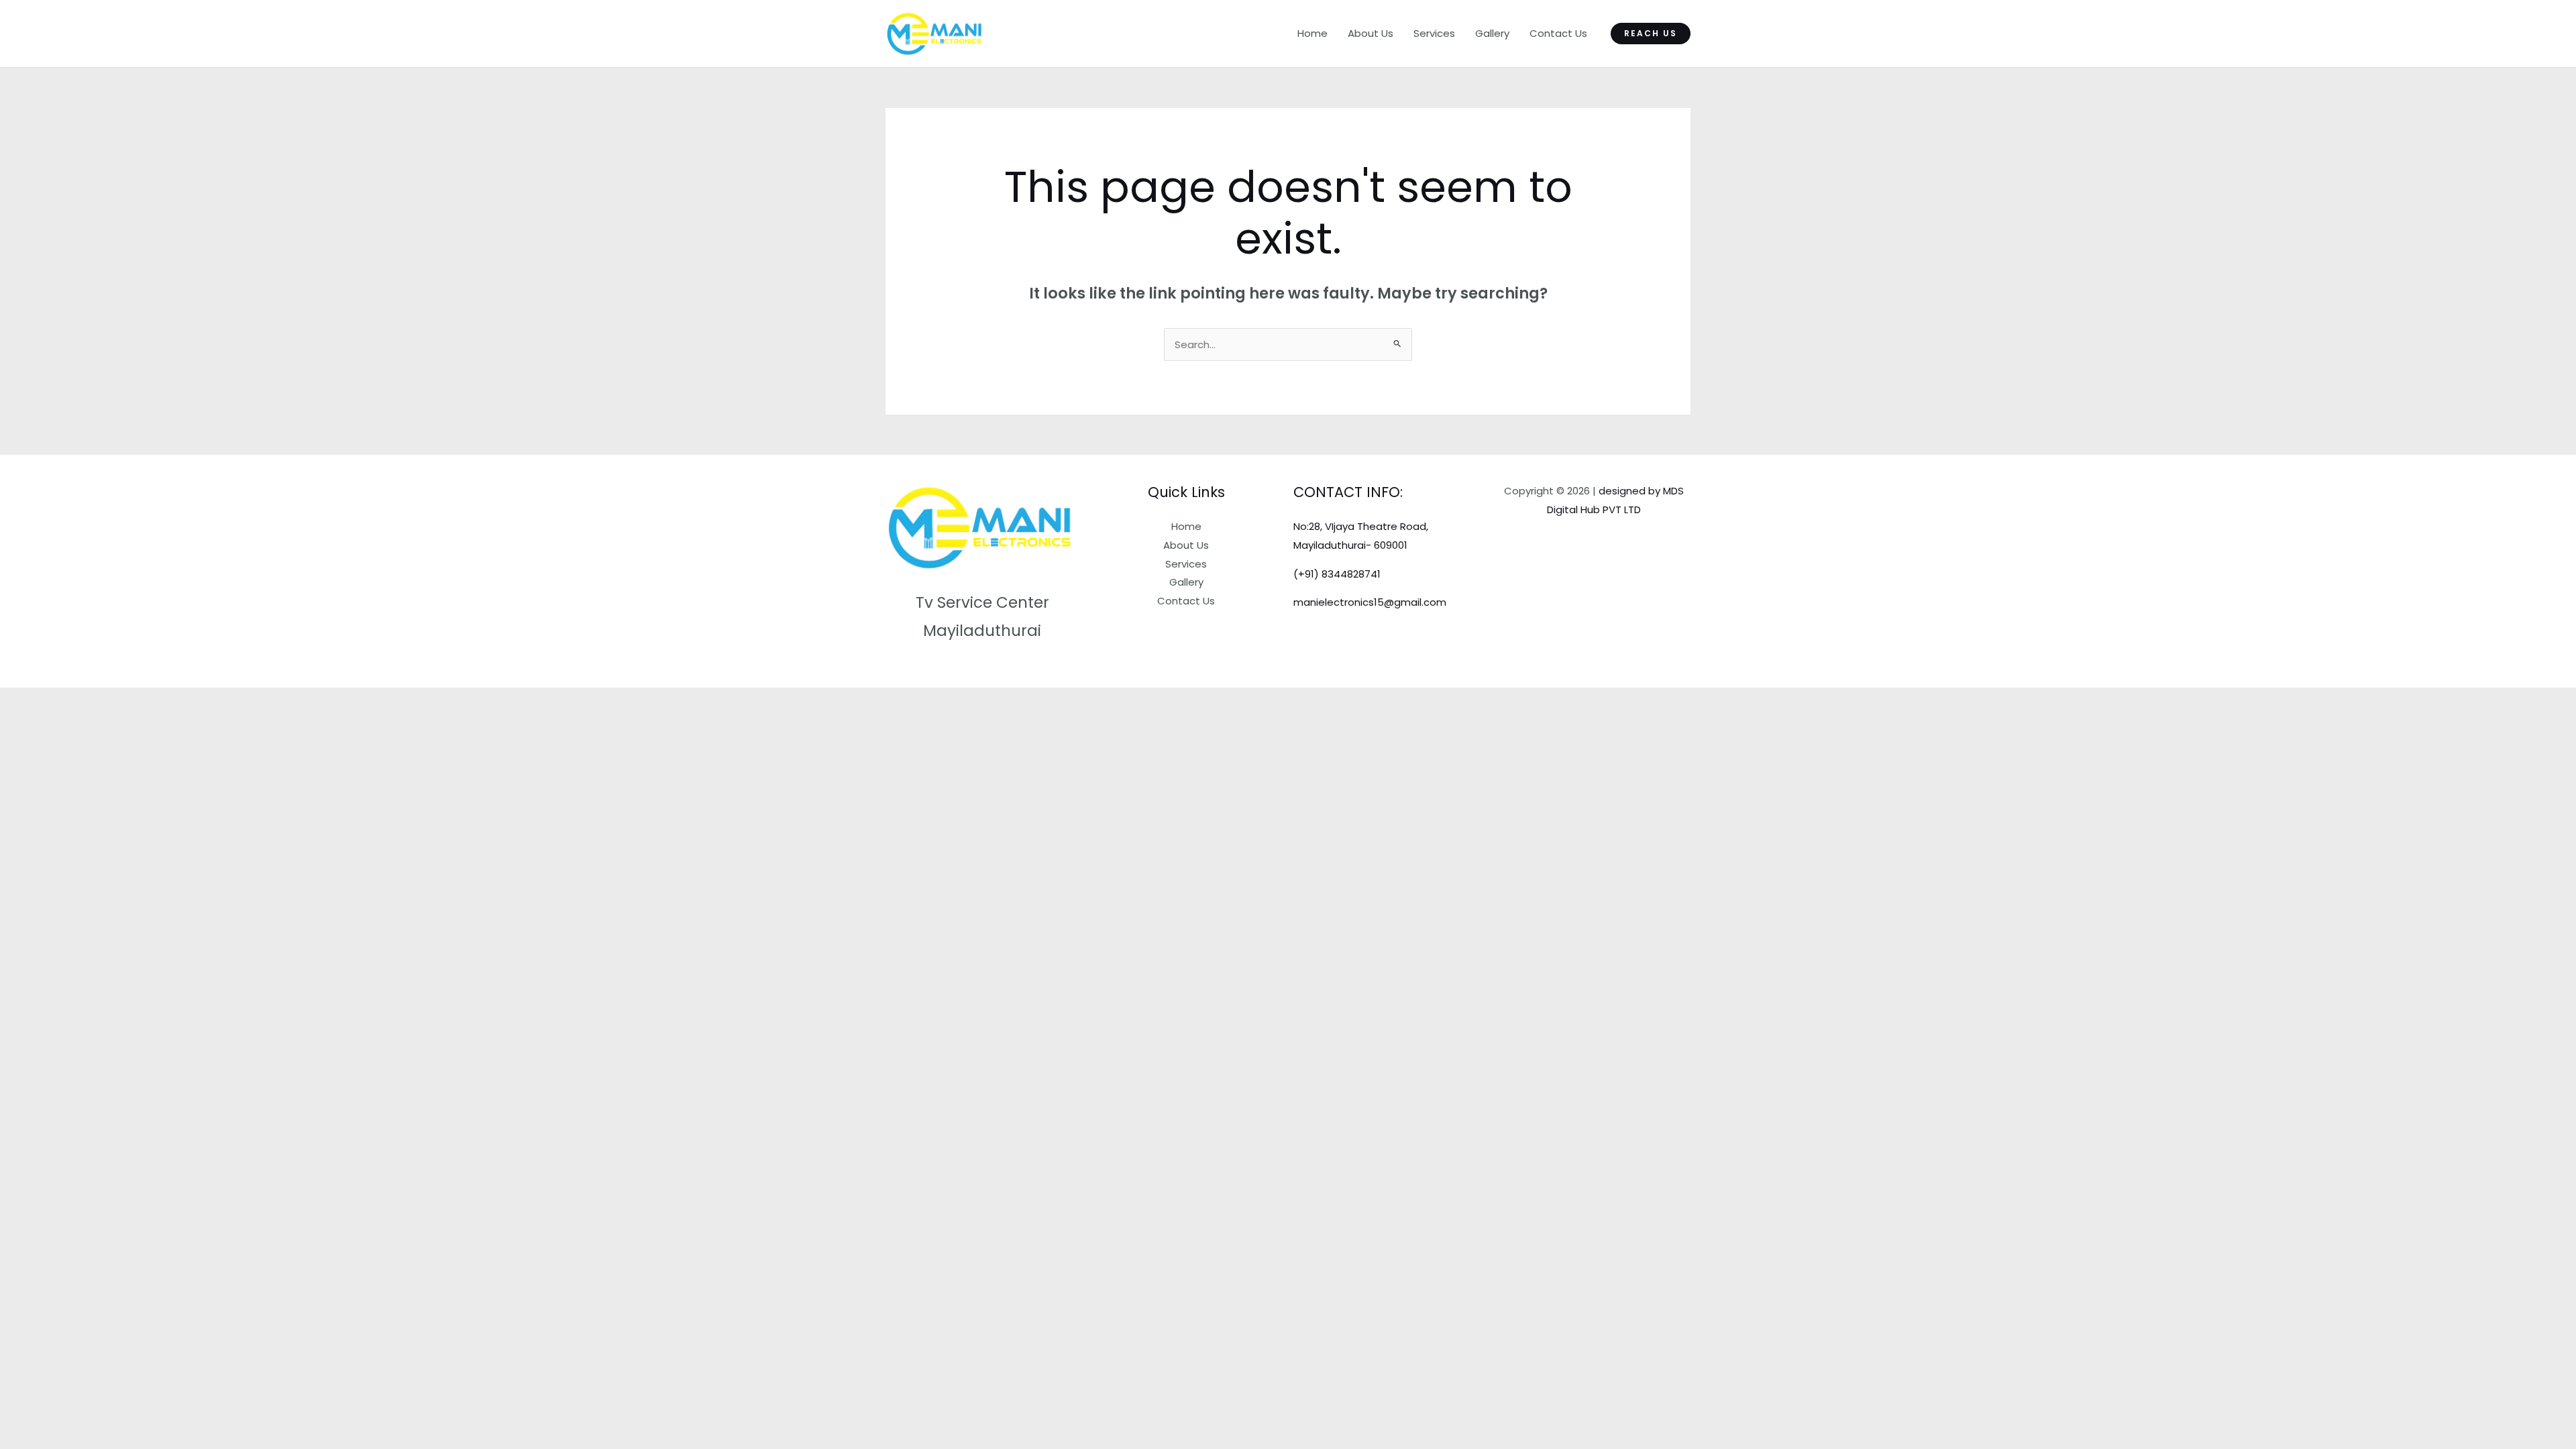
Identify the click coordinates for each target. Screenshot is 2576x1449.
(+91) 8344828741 (1337, 574)
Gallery (1492, 33)
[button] (1651, 34)
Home (1312, 33)
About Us (1371, 33)
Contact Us (1558, 33)
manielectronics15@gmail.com (1370, 602)
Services (1434, 33)
